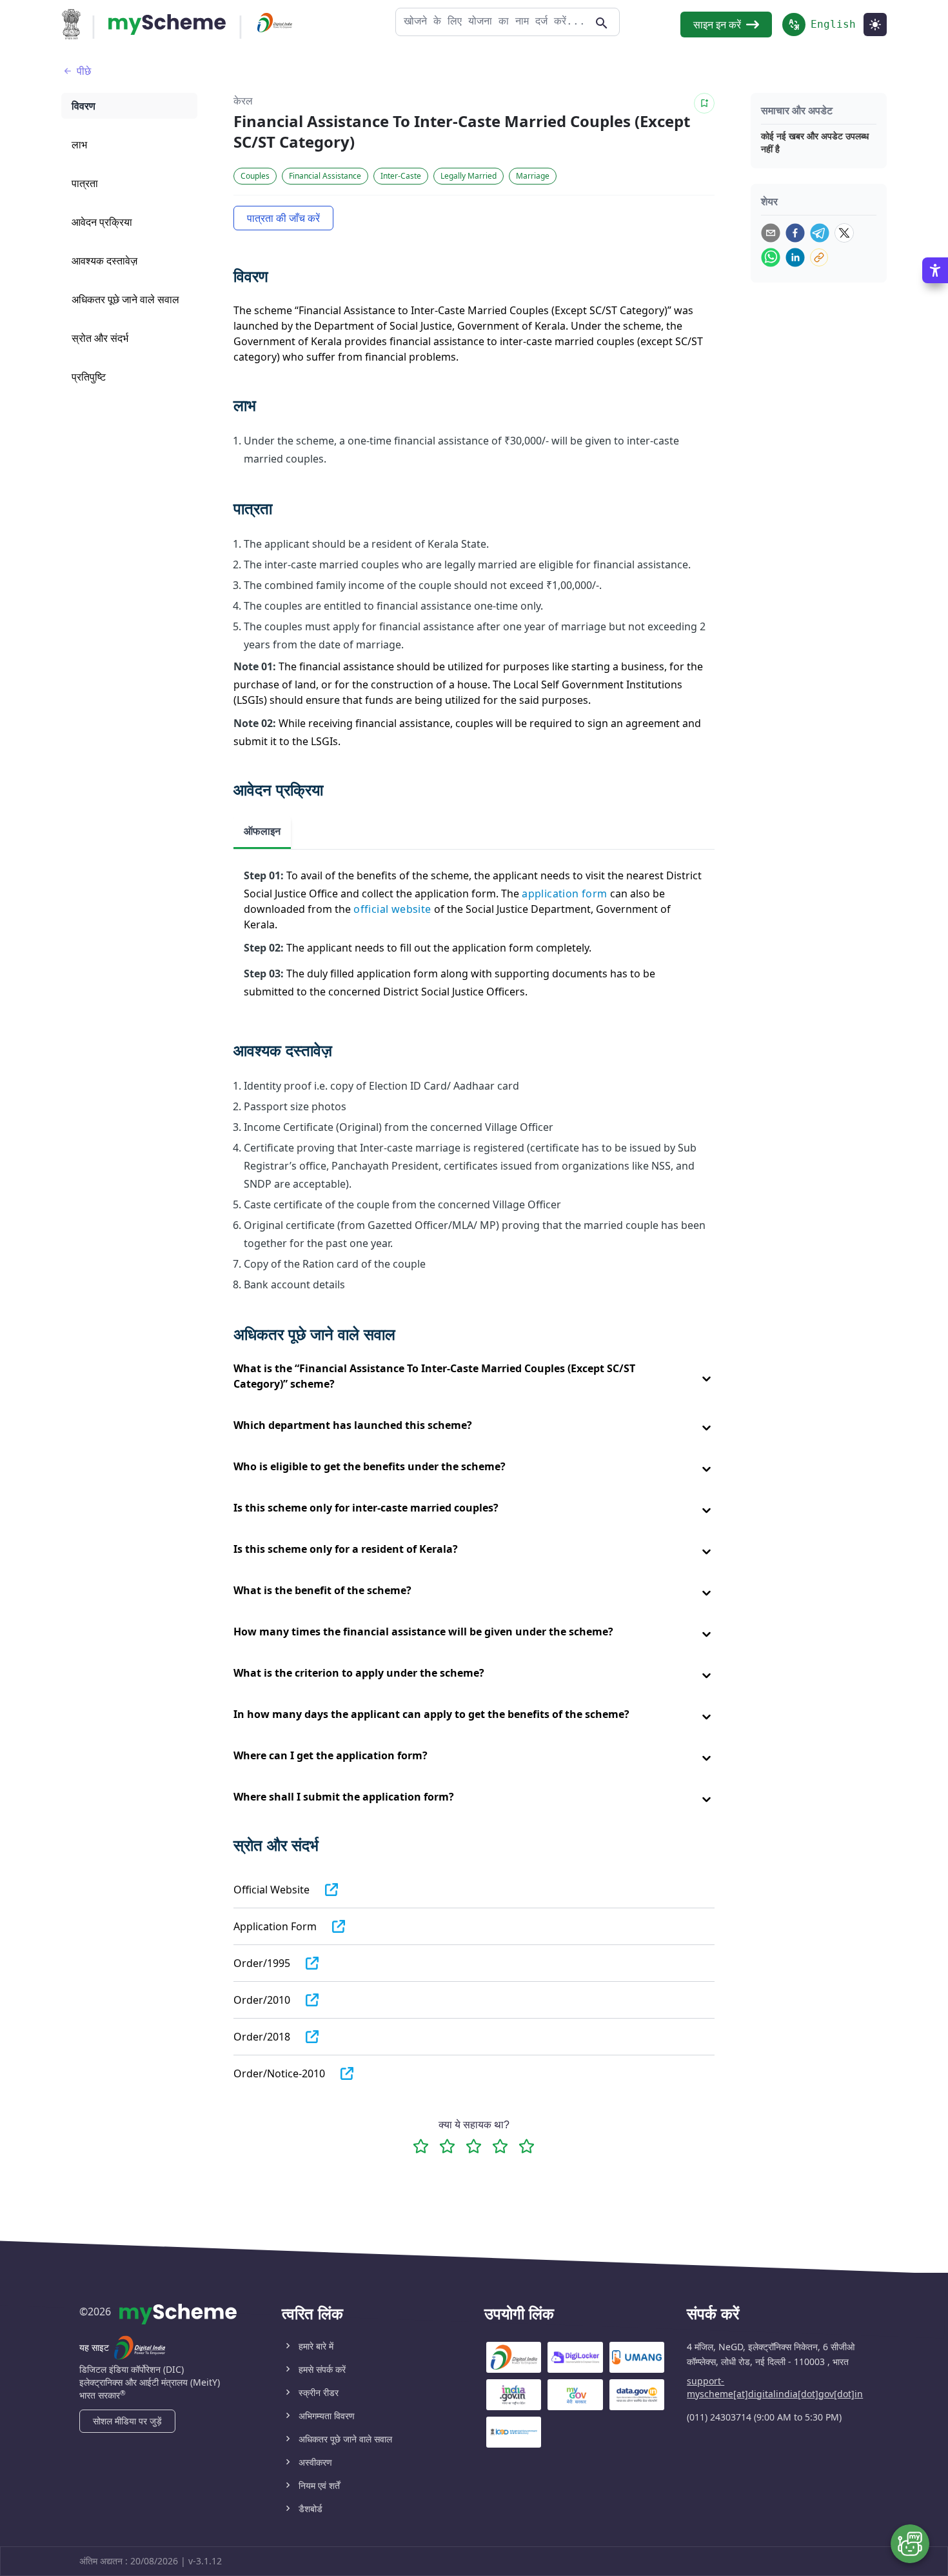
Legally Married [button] (469, 176)
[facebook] (795, 233)
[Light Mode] (875, 25)
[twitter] (844, 233)
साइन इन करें (717, 25)
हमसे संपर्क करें (322, 2369)
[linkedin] (795, 257)
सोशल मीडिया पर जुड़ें (127, 2421)
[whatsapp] (771, 257)
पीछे (84, 71)
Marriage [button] (533, 176)
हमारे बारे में (316, 2346)
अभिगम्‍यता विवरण (327, 2416)
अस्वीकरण (315, 2462)
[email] (771, 233)
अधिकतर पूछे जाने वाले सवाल (345, 2439)
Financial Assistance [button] (325, 176)
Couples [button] (255, 176)
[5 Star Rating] (527, 2146)
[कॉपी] (819, 257)
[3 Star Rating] (474, 2146)
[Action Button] (167, 25)
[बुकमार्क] (704, 103)
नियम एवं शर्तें (319, 2485)
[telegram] (820, 233)
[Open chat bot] (910, 2544)
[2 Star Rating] (447, 2146)
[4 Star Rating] (500, 2146)
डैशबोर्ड (311, 2509)
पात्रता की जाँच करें (283, 218)
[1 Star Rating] (421, 2146)
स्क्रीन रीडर (319, 2392)
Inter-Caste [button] (401, 176)
